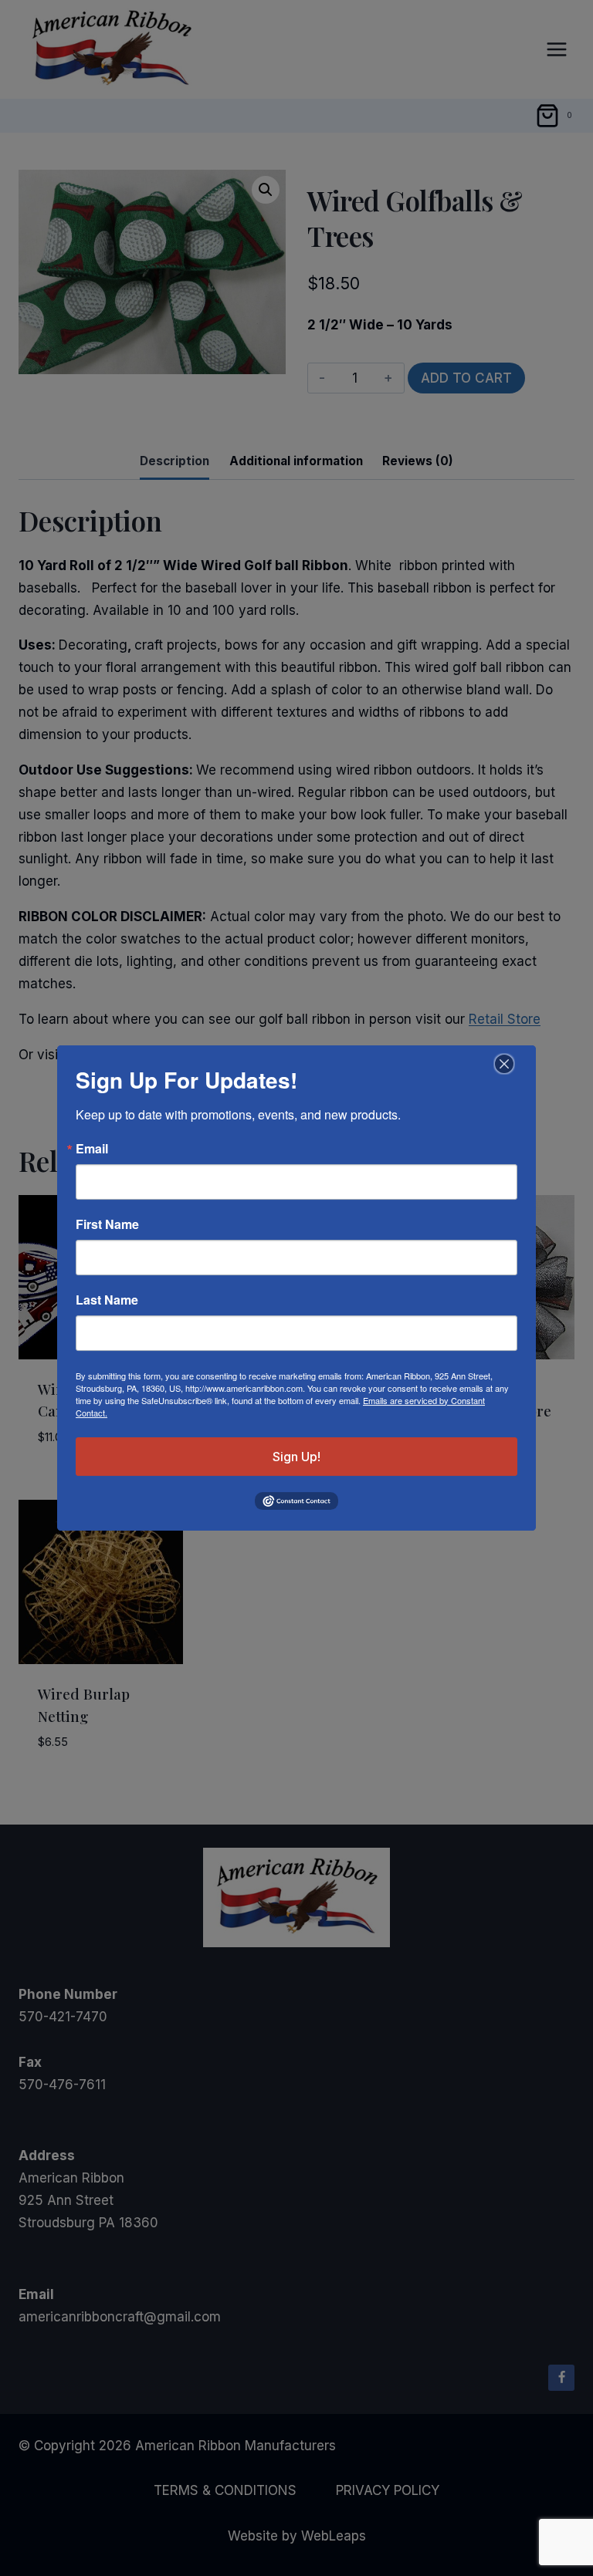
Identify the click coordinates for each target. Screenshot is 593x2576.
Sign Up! (296, 1457)
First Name (107, 1224)
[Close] (502, 1064)
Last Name (107, 1300)
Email (92, 1149)
